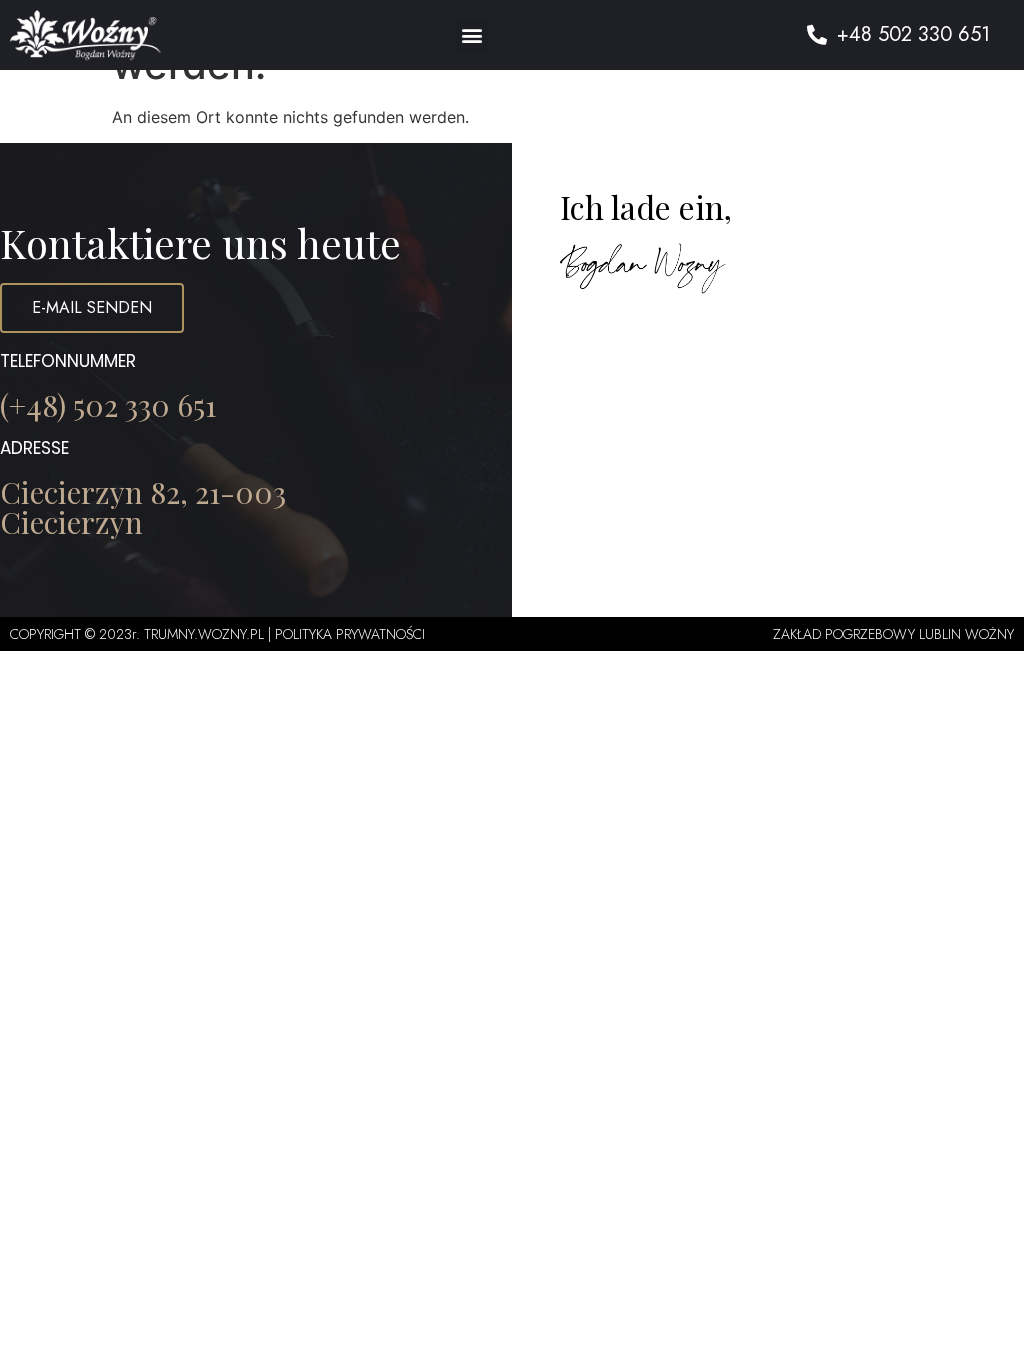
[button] (471, 35)
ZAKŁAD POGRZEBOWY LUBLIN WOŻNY (893, 634)
